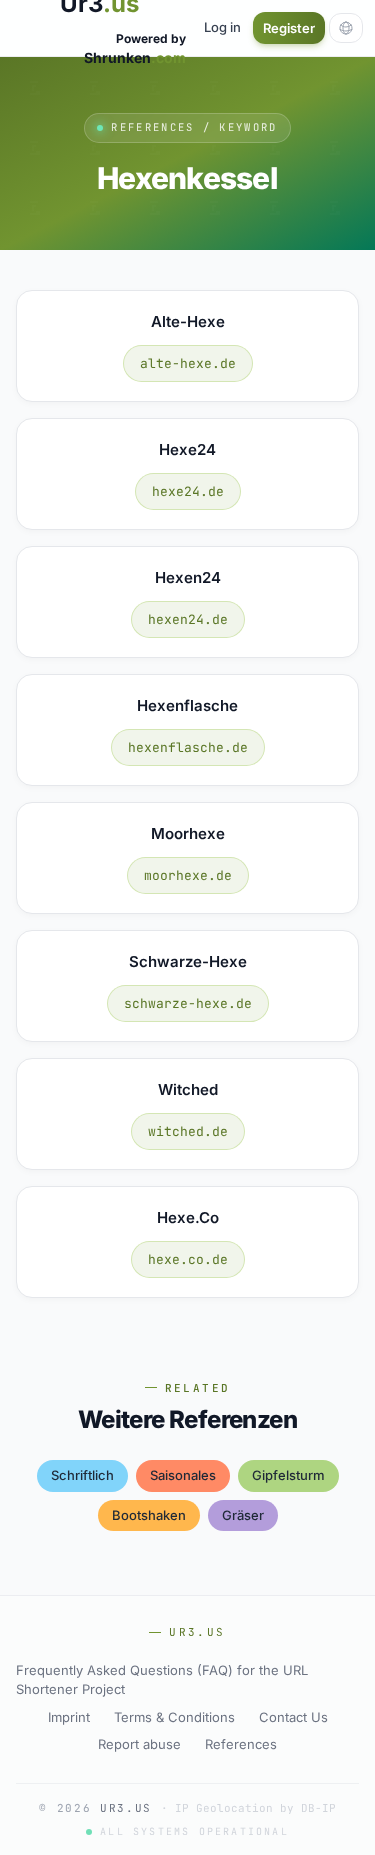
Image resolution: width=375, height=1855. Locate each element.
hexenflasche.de (188, 747)
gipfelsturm (288, 1475)
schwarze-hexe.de (188, 1003)
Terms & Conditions (174, 1717)
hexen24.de (188, 619)
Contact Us (293, 1717)
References (241, 1744)
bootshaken (149, 1515)
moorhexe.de (188, 875)
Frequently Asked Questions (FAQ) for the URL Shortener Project (162, 1680)
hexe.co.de (188, 1259)
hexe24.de (188, 491)
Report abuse (139, 1744)
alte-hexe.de (188, 363)
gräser (243, 1515)
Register (289, 28)
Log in (222, 27)
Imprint (69, 1717)
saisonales (183, 1475)
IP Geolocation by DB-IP (255, 1808)
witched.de (188, 1131)
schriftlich (82, 1475)
